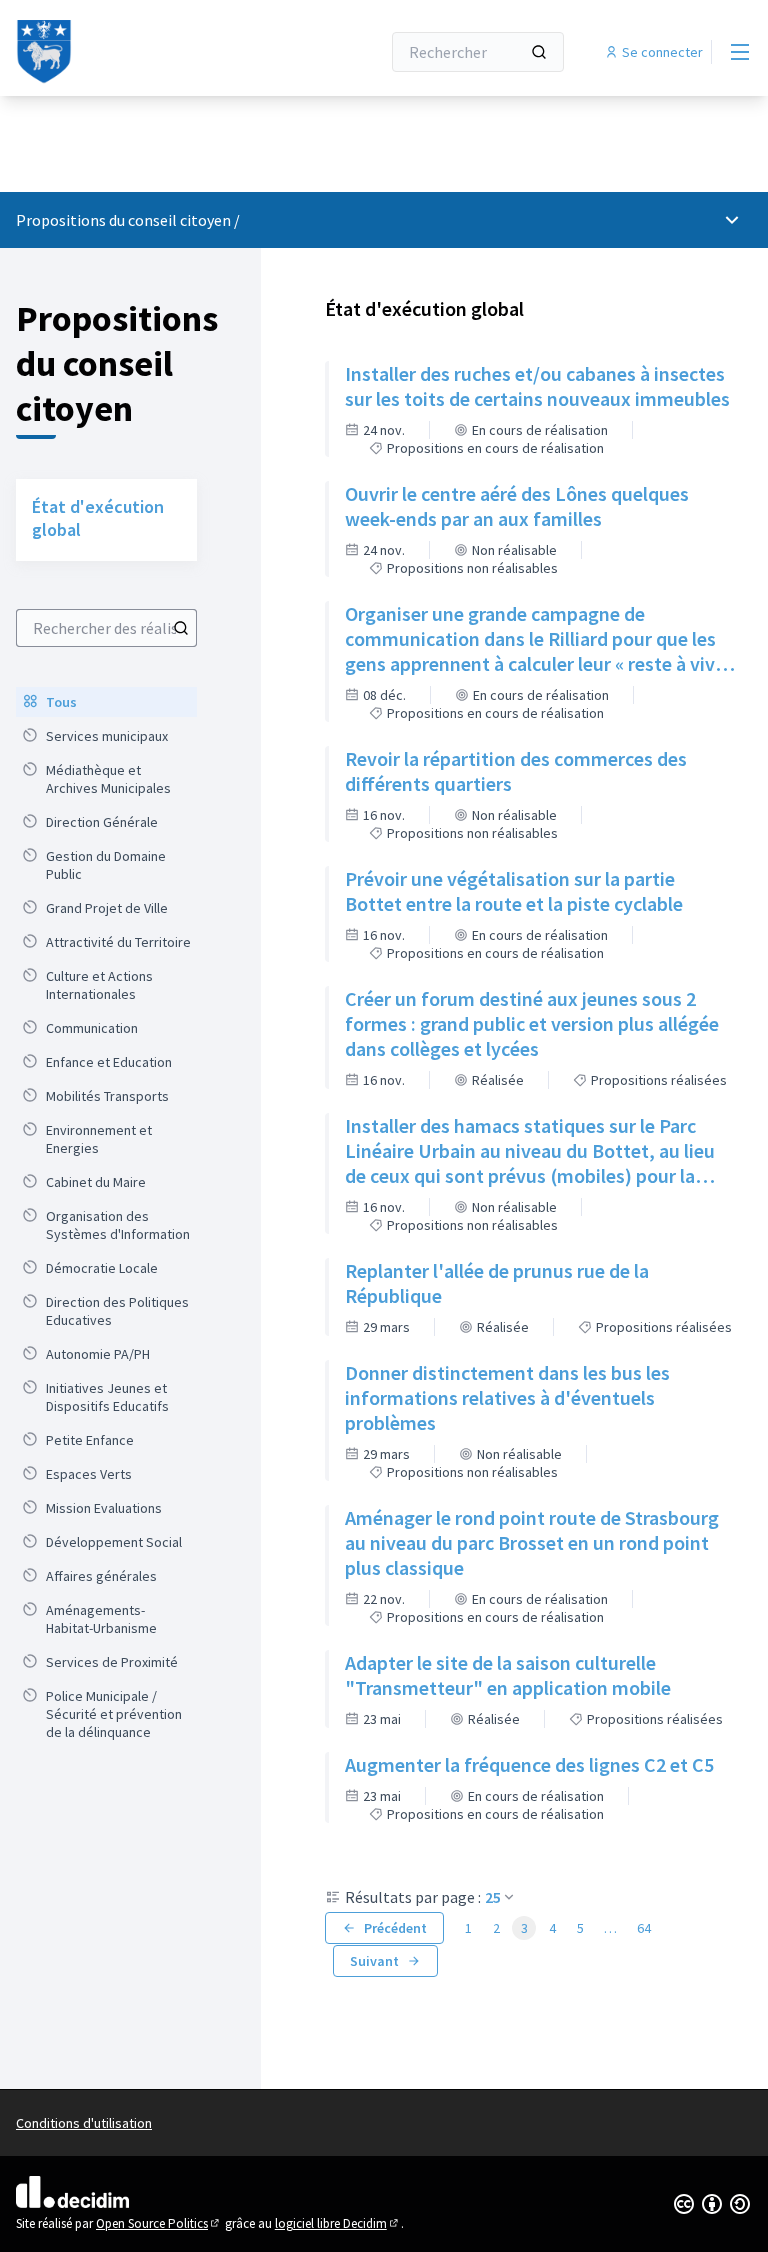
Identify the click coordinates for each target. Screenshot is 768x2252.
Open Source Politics (159, 2223)
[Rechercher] (539, 52)
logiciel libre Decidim (338, 2223)
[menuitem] (106, 702)
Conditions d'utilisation (84, 2123)
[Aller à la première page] (149, 52)
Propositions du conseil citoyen (123, 220)
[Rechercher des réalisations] (181, 628)
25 (493, 1897)
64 (644, 1928)
